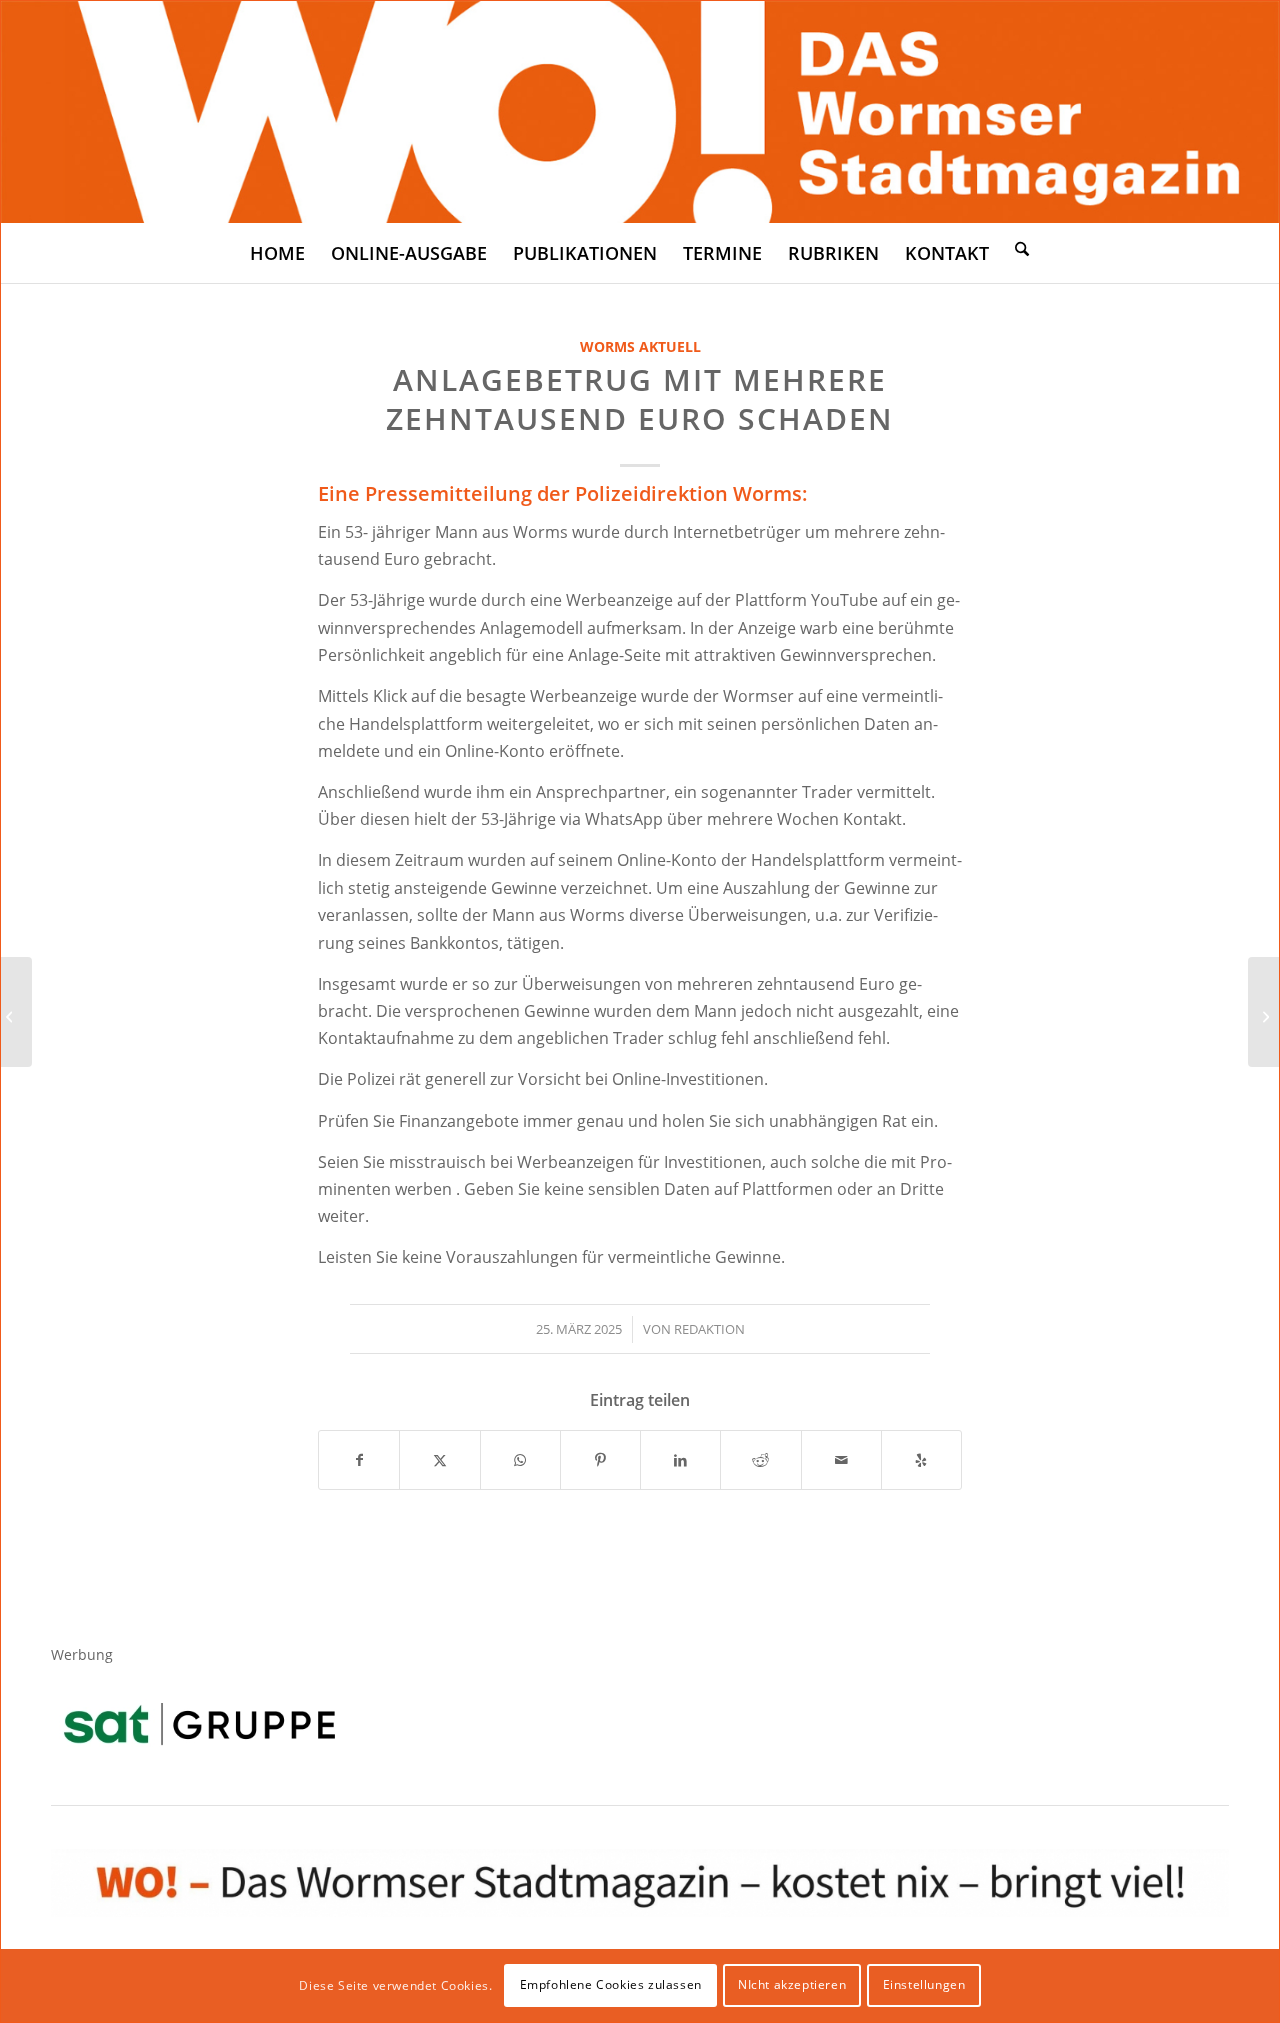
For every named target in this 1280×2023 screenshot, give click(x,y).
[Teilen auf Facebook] (359, 1460)
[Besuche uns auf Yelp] (921, 1460)
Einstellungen (924, 1984)
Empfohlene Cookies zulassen (611, 1984)
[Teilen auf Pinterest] (600, 1460)
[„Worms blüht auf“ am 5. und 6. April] (16, 1012)
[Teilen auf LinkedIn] (680, 1460)
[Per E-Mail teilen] (841, 1460)
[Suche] (1022, 248)
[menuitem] (277, 253)
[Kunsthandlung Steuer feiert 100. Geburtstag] (1263, 1012)
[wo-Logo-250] (640, 112)
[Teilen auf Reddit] (760, 1460)
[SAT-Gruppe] (199, 1723)
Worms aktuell (640, 346)
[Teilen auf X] (439, 1460)
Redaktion (709, 1329)
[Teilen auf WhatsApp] (520, 1460)
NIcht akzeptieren (792, 1984)
